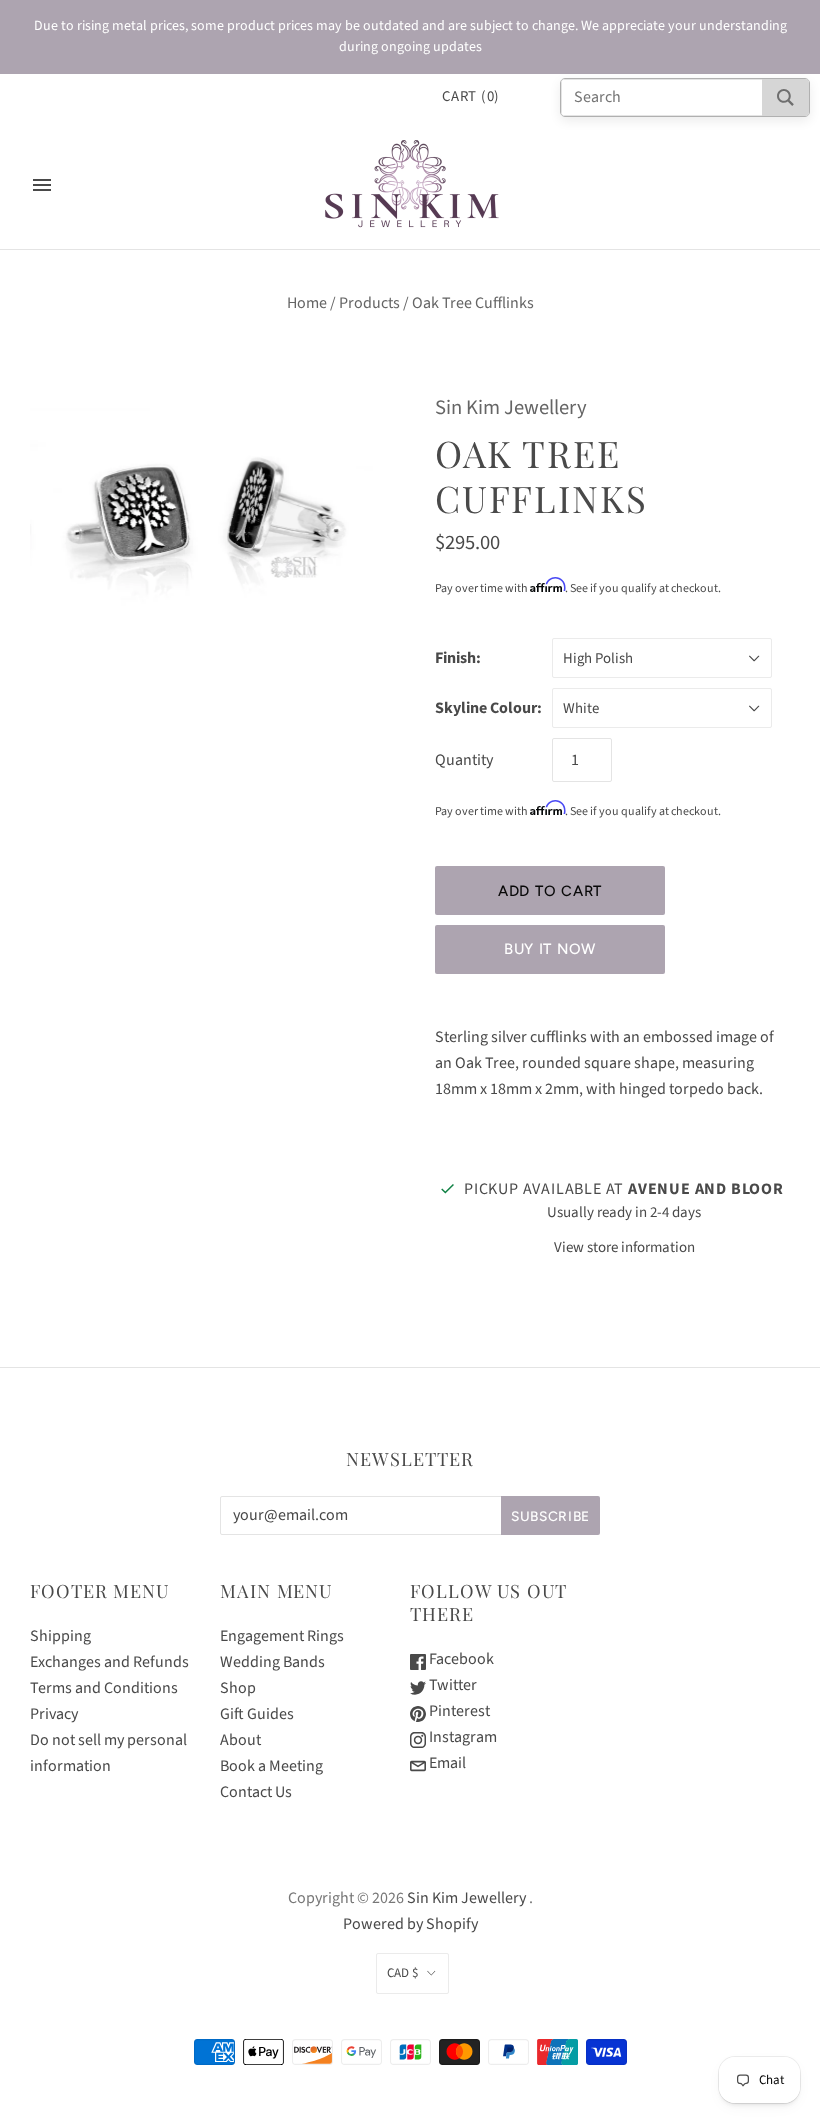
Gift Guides (257, 1714)
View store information (624, 1247)
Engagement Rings (282, 1636)
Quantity (464, 760)
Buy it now (550, 949)
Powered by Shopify (410, 1924)
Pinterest (458, 1711)
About (240, 1740)
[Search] (785, 97)
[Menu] (42, 185)
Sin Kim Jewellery (511, 407)
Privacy (54, 1714)
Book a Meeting (271, 1766)
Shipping (60, 1636)
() (471, 96)
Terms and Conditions (104, 1688)
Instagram (461, 1737)
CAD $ (402, 1973)
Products (369, 303)
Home (307, 303)
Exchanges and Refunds (109, 1662)
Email (446, 1763)
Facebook (460, 1659)
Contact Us (256, 1792)
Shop (238, 1688)
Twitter (451, 1685)
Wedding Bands (272, 1662)
